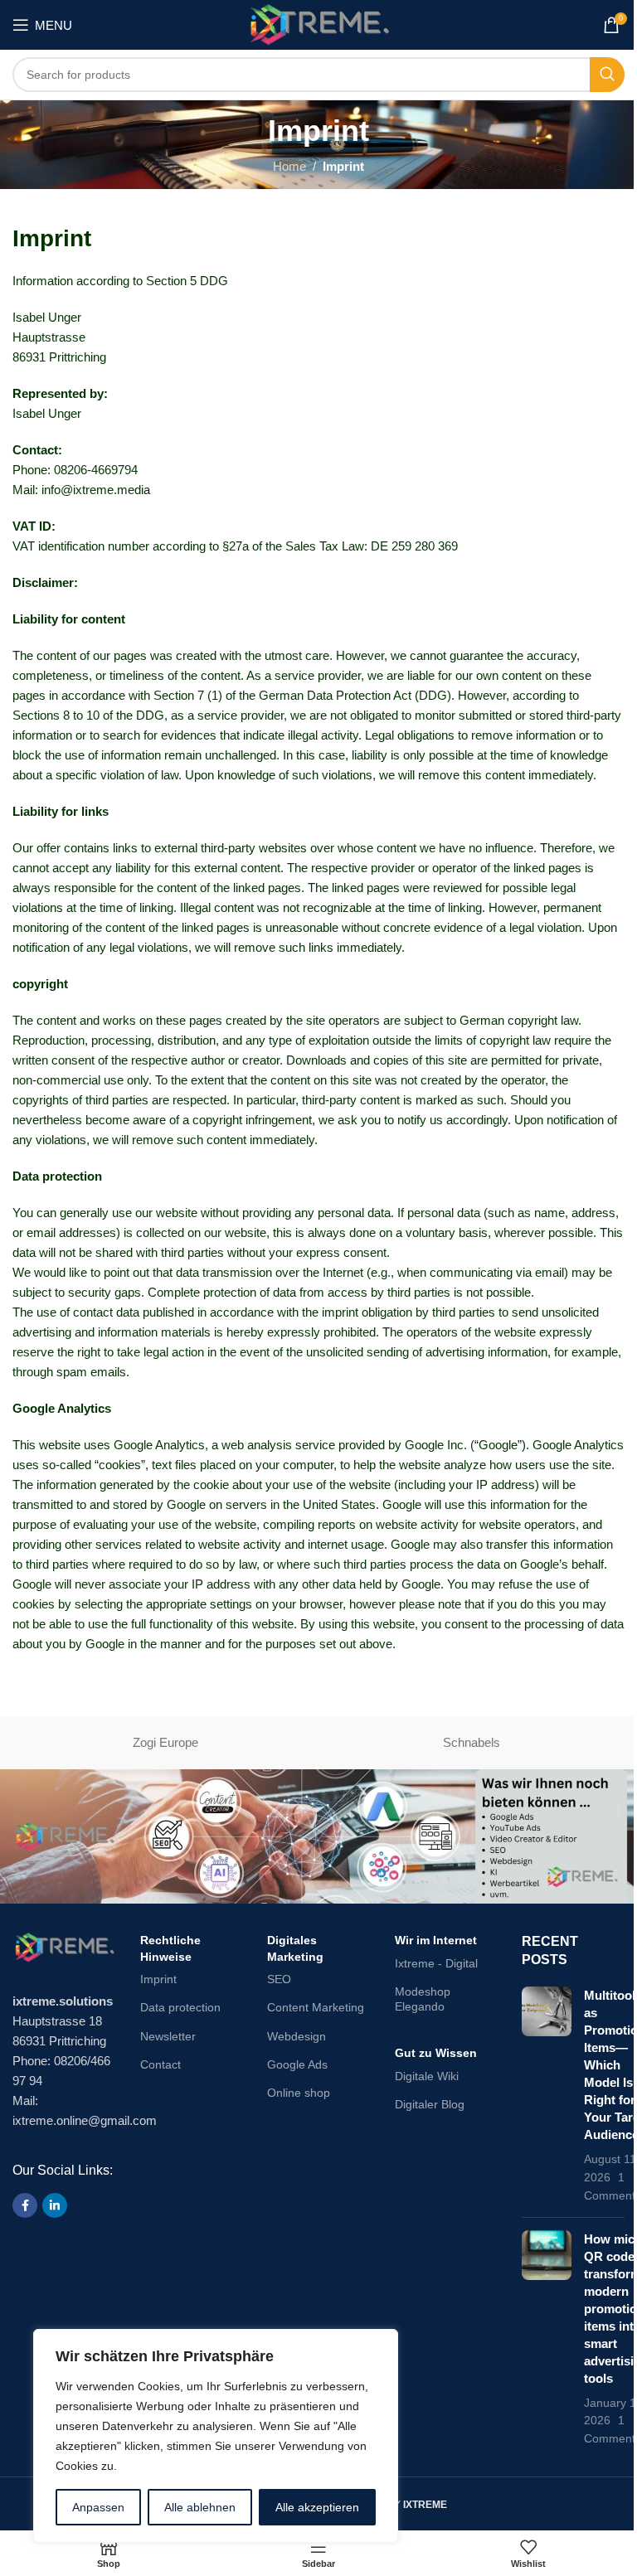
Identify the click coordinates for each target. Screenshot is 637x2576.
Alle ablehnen (200, 2507)
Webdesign (297, 2036)
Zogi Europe (165, 1742)
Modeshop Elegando (423, 1999)
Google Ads (297, 2064)
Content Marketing (316, 2007)
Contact (160, 2064)
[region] (216, 2436)
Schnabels (472, 1742)
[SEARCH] (607, 75)
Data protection (180, 2007)
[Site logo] (318, 24)
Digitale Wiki (427, 2076)
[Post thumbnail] (547, 2096)
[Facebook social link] (25, 2205)
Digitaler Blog (430, 2104)
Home (289, 166)
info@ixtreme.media (96, 490)
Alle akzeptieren (317, 2507)
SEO (279, 1979)
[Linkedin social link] (55, 2205)
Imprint (158, 1979)
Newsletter (168, 2036)
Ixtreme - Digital (436, 1963)
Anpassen (98, 2507)
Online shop (299, 2093)
